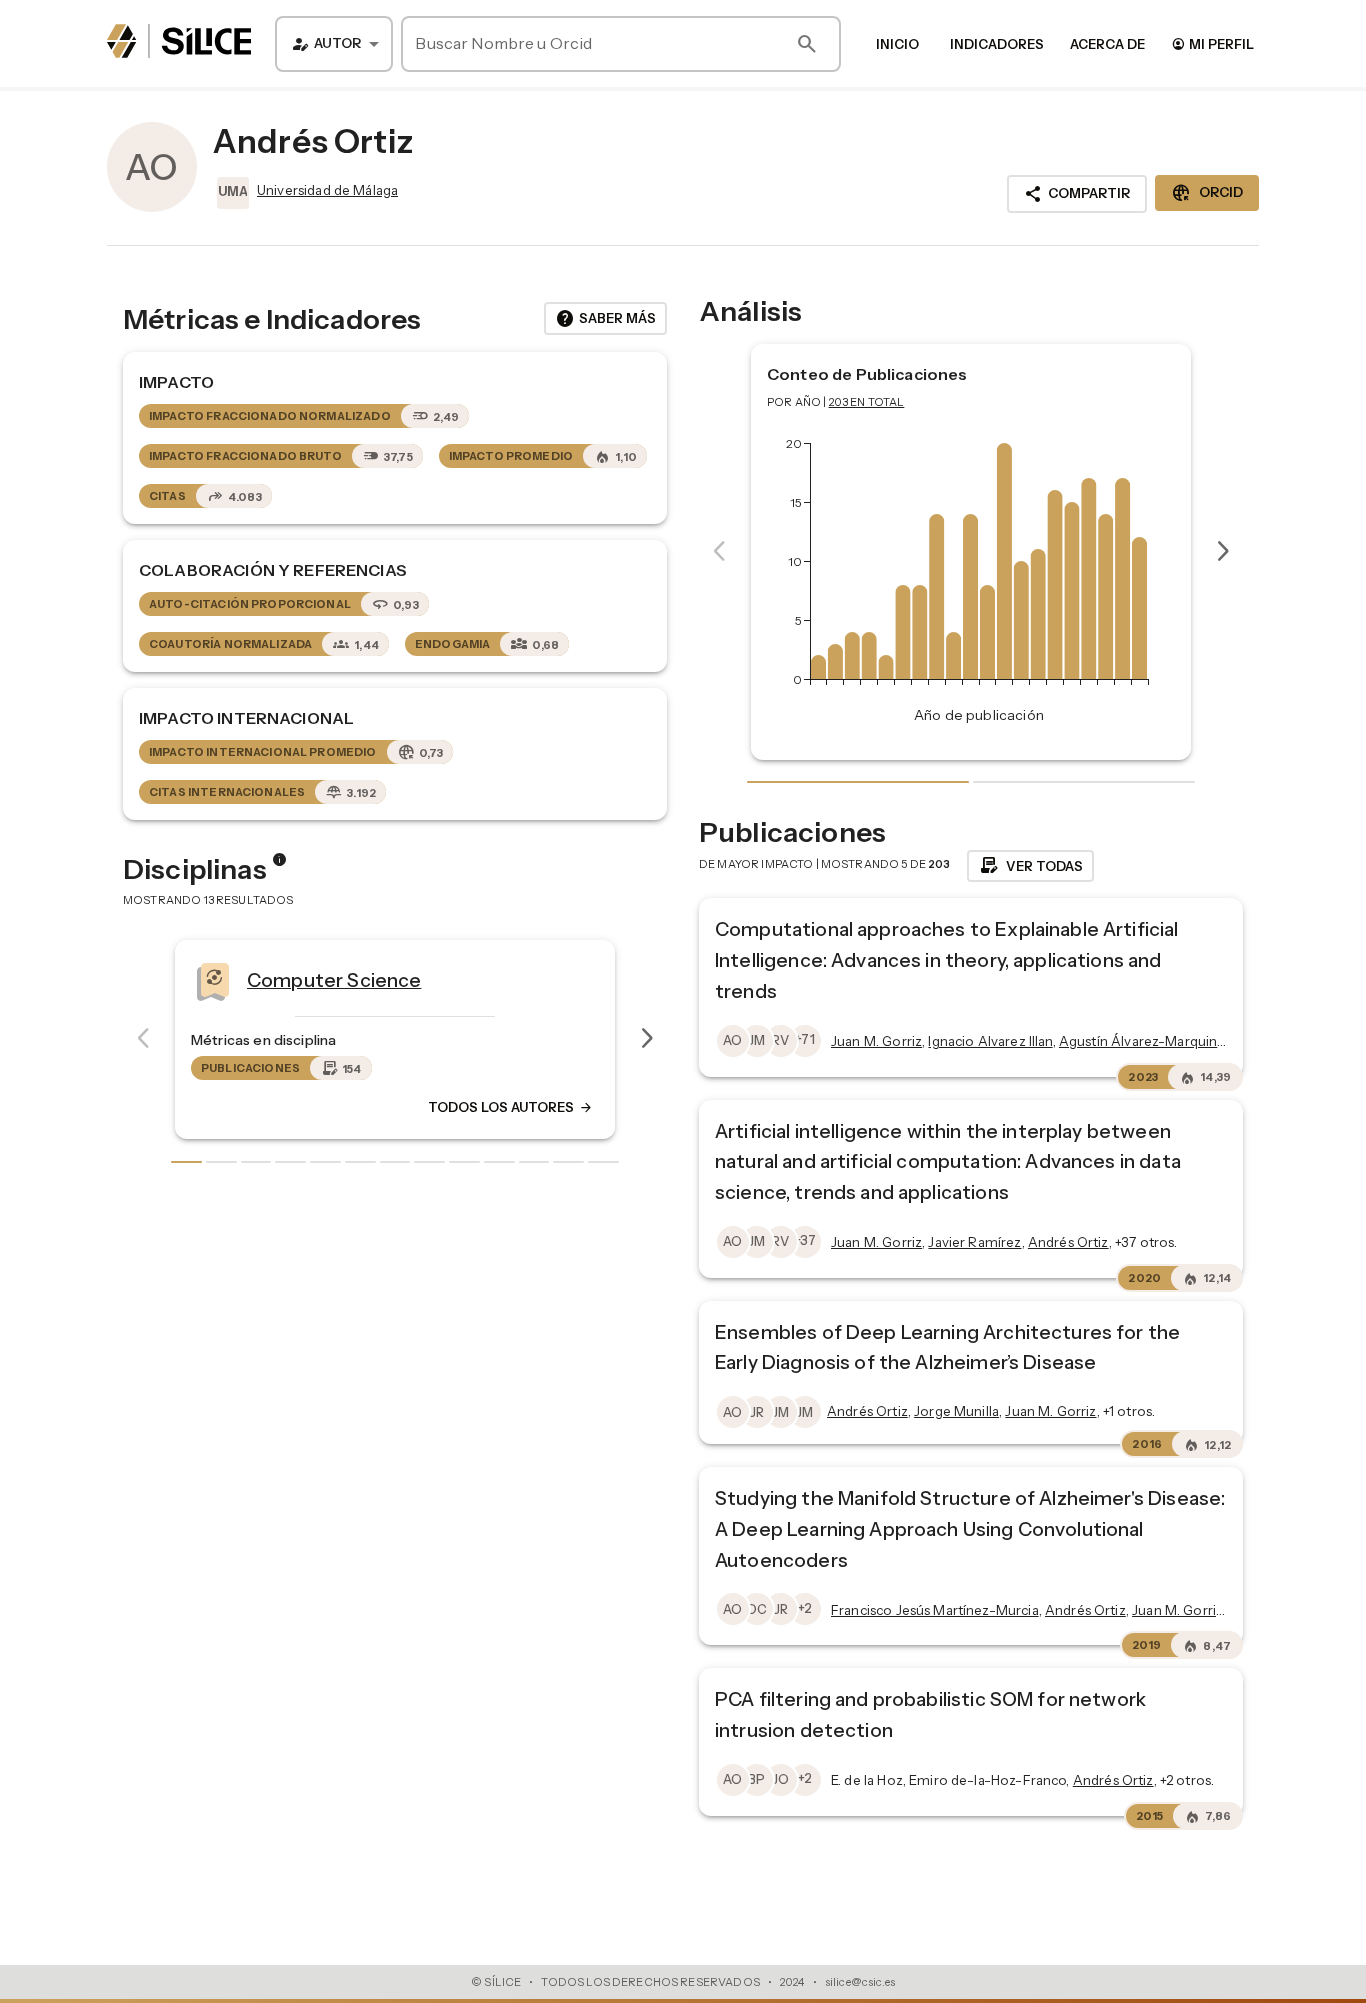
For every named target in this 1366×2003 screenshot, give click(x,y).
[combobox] (334, 44)
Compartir (1077, 194)
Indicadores (997, 44)
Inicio (897, 44)
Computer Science (334, 979)
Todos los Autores (511, 1107)
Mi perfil (1212, 43)
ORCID (1207, 193)
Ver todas (1030, 866)
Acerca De (1107, 44)
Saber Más (605, 319)
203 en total (867, 402)
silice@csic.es (860, 1982)
